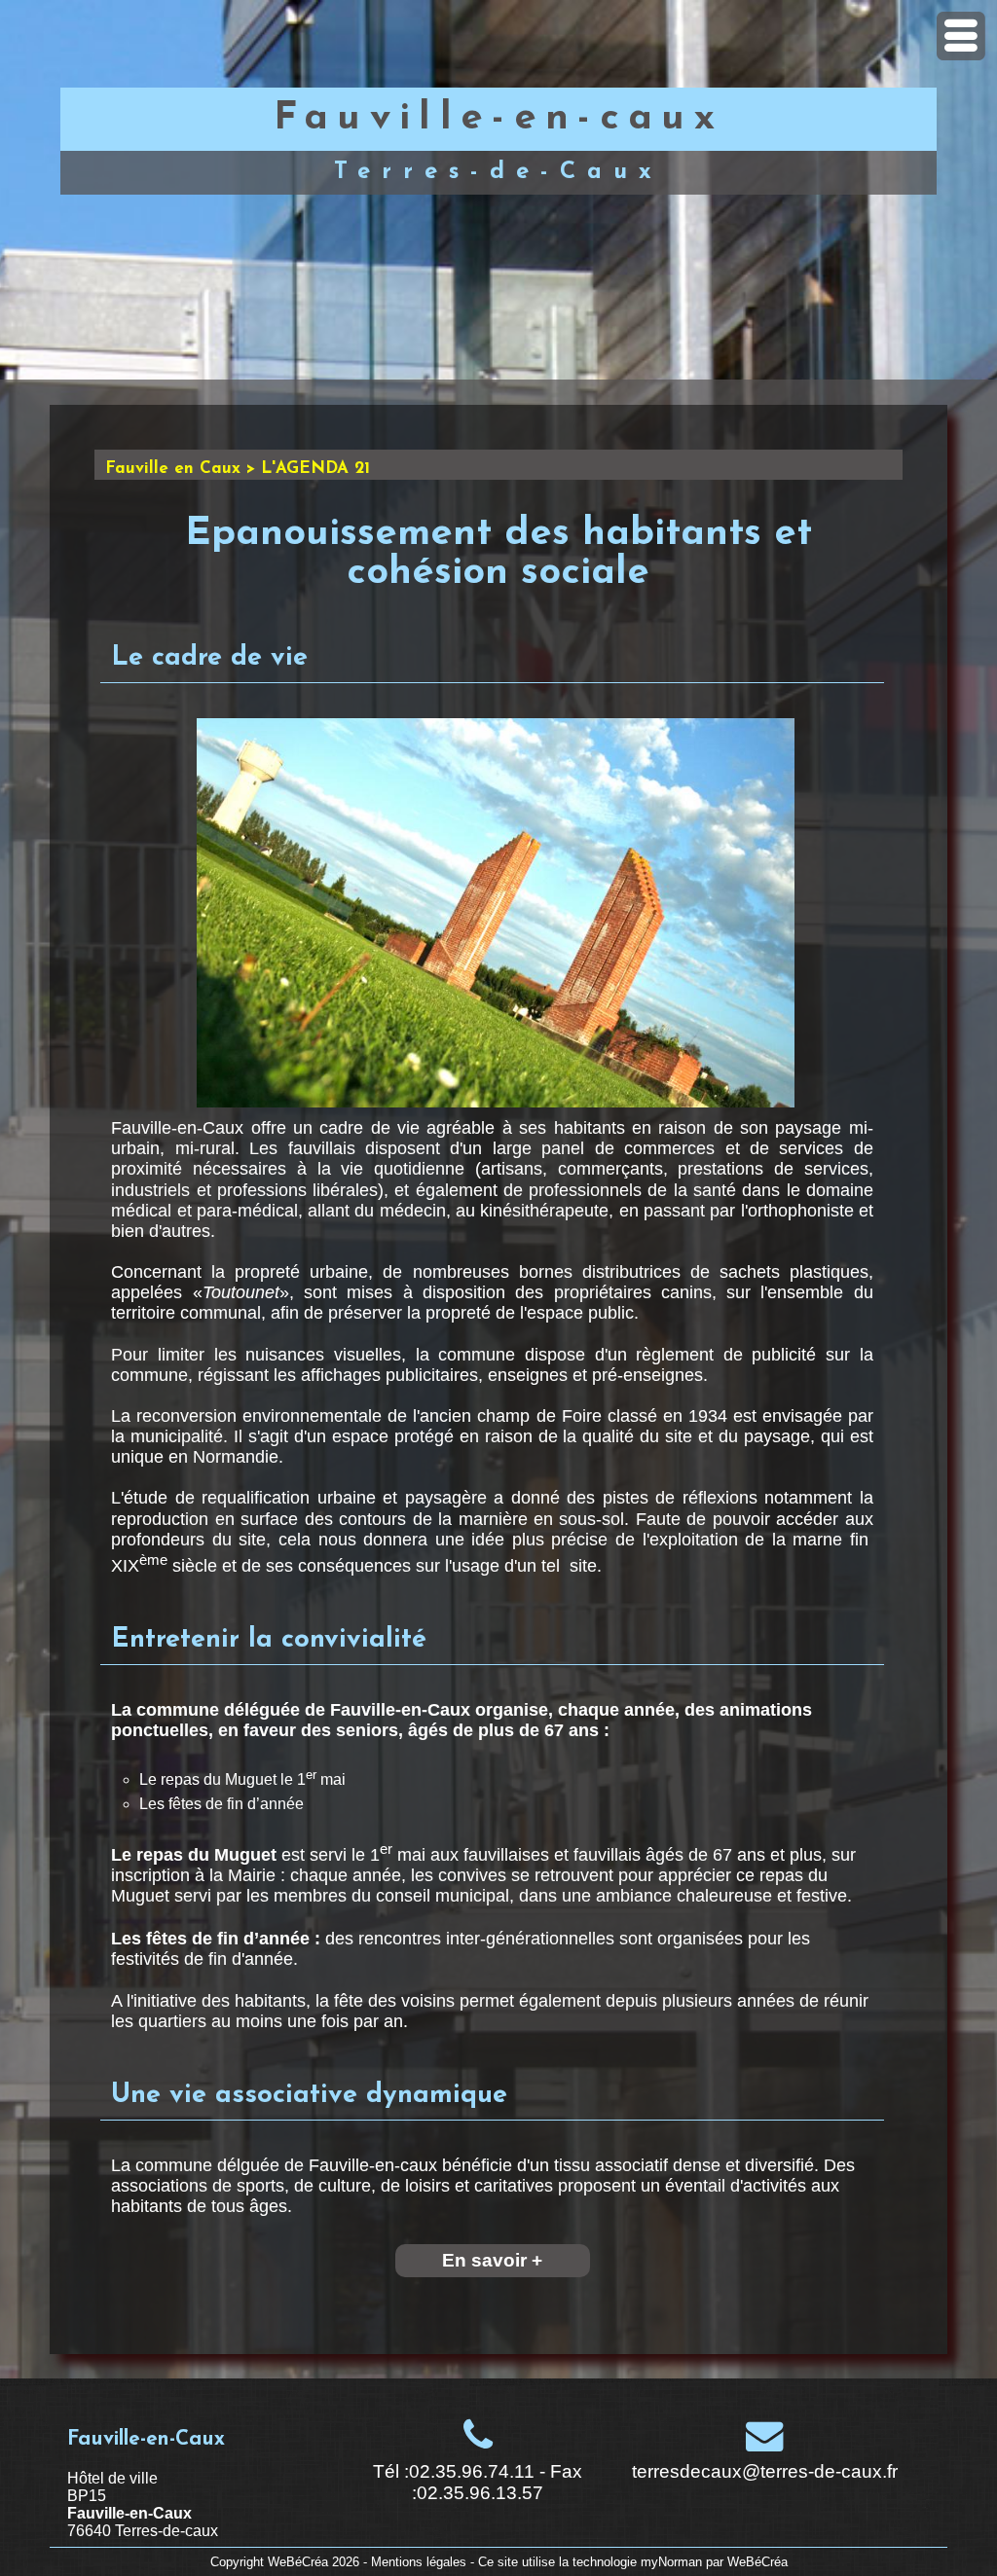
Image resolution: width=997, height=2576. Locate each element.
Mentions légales (419, 2562)
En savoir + (492, 2260)
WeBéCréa (298, 2562)
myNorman (671, 2562)
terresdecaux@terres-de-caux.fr (765, 2471)
